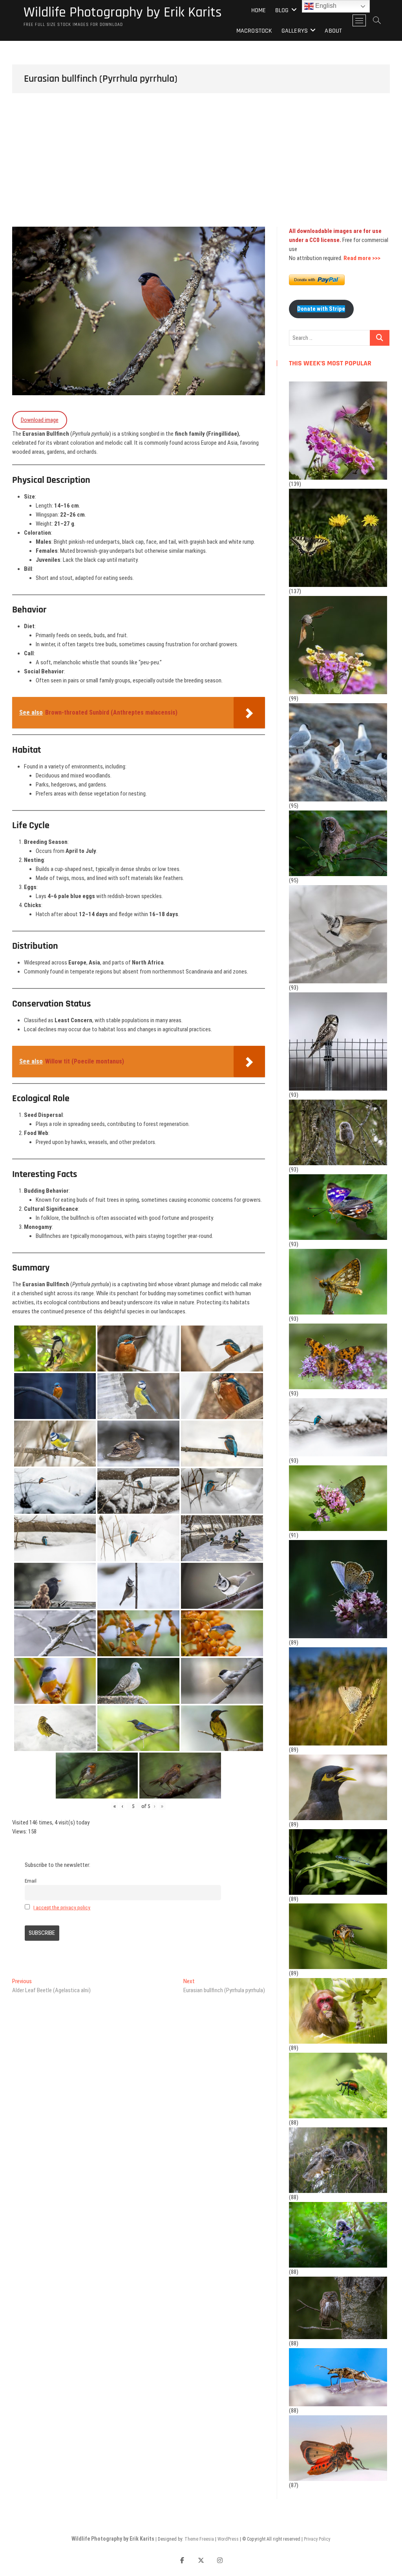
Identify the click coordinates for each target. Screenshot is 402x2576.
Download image (40, 420)
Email (31, 1881)
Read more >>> (362, 258)
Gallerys (295, 31)
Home (259, 10)
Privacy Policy (317, 2539)
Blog (282, 10)
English (325, 6)
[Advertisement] (201, 168)
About (333, 31)
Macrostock (254, 31)
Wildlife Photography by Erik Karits (123, 13)
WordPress (228, 2539)
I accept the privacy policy (62, 1907)
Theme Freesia (199, 2539)
